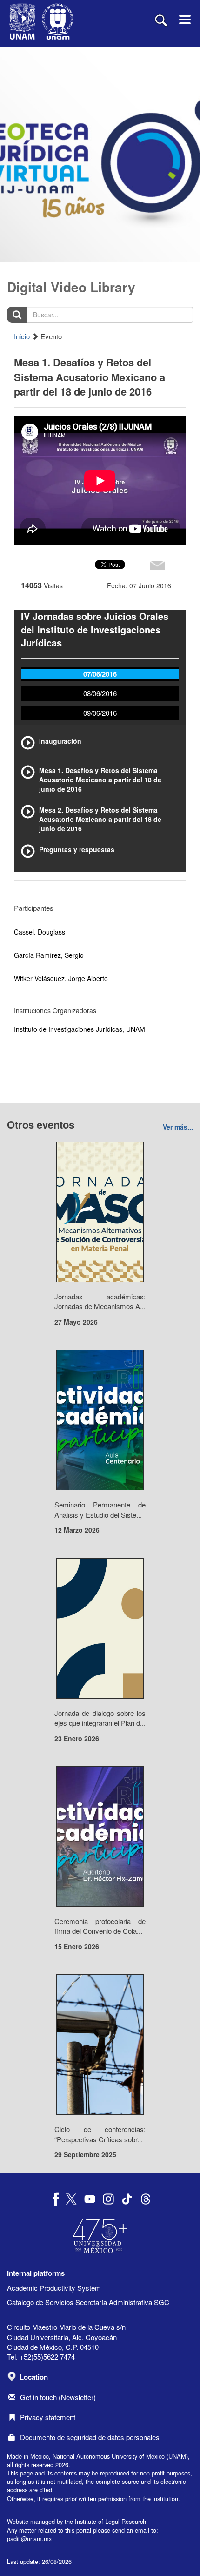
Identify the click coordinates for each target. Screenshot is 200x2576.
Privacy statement (48, 2417)
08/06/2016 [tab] (100, 693)
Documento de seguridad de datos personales (90, 2437)
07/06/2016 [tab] (100, 674)
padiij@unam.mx (29, 2539)
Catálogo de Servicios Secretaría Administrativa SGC (88, 2302)
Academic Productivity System (54, 2288)
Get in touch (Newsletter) (58, 2397)
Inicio (22, 336)
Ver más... (178, 1127)
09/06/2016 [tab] (100, 713)
